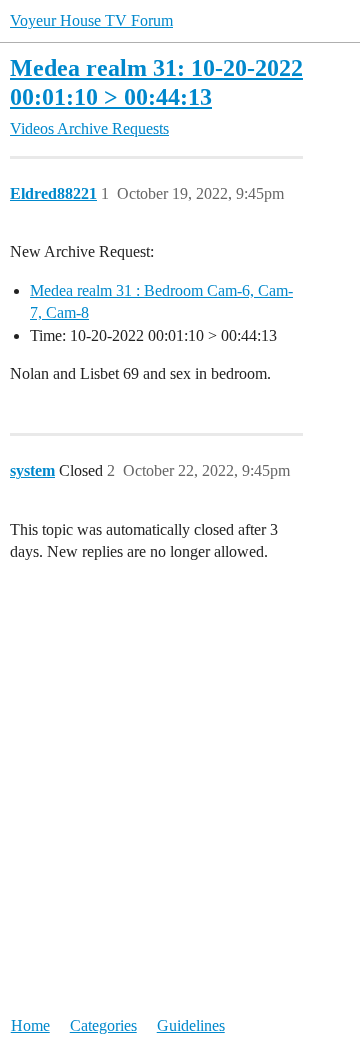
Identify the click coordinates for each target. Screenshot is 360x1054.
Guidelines (191, 1025)
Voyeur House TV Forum (91, 20)
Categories (103, 1025)
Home (30, 1025)
